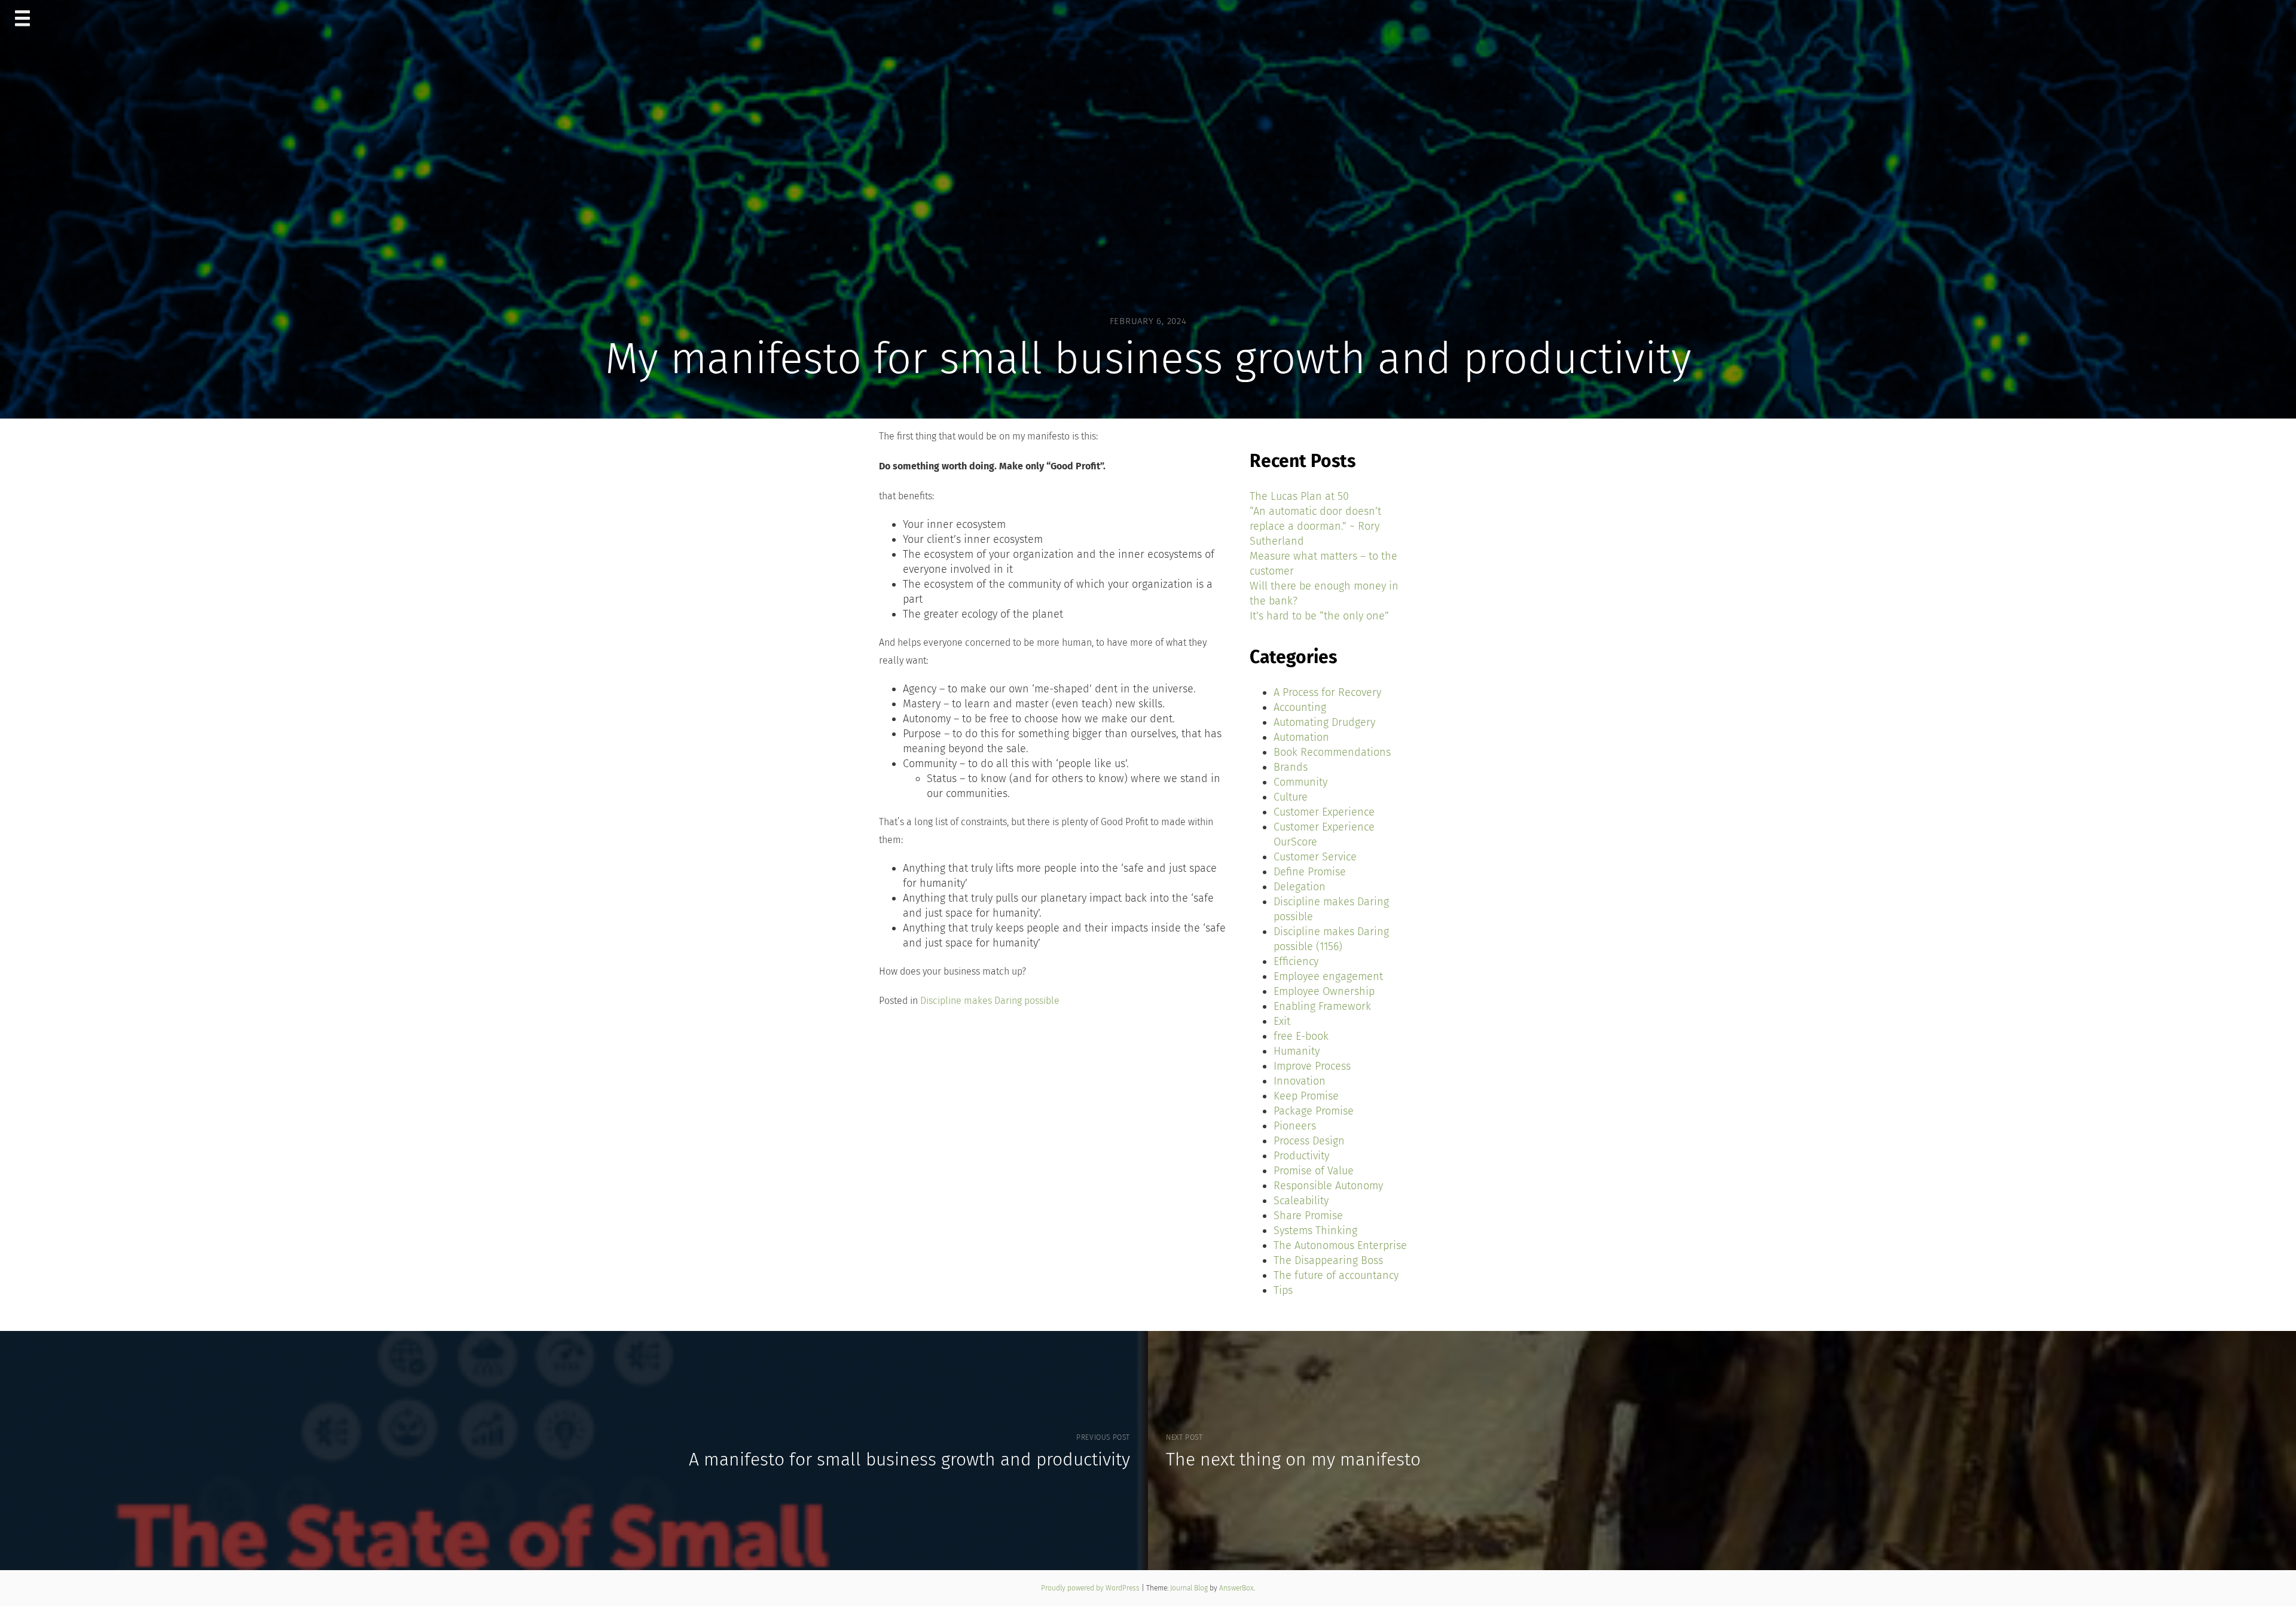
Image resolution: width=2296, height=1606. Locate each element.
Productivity (1301, 1156)
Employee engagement (1328, 976)
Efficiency (1296, 961)
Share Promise (1308, 1216)
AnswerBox (1236, 1588)
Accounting (1300, 707)
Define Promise (1310, 872)
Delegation (1300, 887)
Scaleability (1301, 1201)
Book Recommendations (1332, 752)
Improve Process (1312, 1066)
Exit (1282, 1021)
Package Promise (1314, 1111)
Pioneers (1295, 1126)
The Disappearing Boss (1328, 1260)
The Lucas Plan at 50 (1299, 496)
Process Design (1309, 1141)
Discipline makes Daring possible (990, 1001)
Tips (1283, 1290)
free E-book (1301, 1036)
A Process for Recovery (1327, 692)
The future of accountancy (1336, 1275)
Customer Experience (1324, 812)
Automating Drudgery (1324, 722)
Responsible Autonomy (1328, 1186)
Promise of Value (1314, 1171)
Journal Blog (1190, 1588)
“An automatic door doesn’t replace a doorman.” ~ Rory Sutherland (1315, 526)
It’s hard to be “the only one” (1319, 616)
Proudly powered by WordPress (1091, 1588)
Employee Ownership (1324, 991)
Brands (1291, 767)
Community (1300, 782)
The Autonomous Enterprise (1340, 1245)
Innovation (1300, 1081)
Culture (1291, 797)
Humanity (1297, 1051)
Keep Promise (1306, 1096)
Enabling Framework (1322, 1006)
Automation (1301, 737)
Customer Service (1315, 857)
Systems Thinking (1315, 1231)
